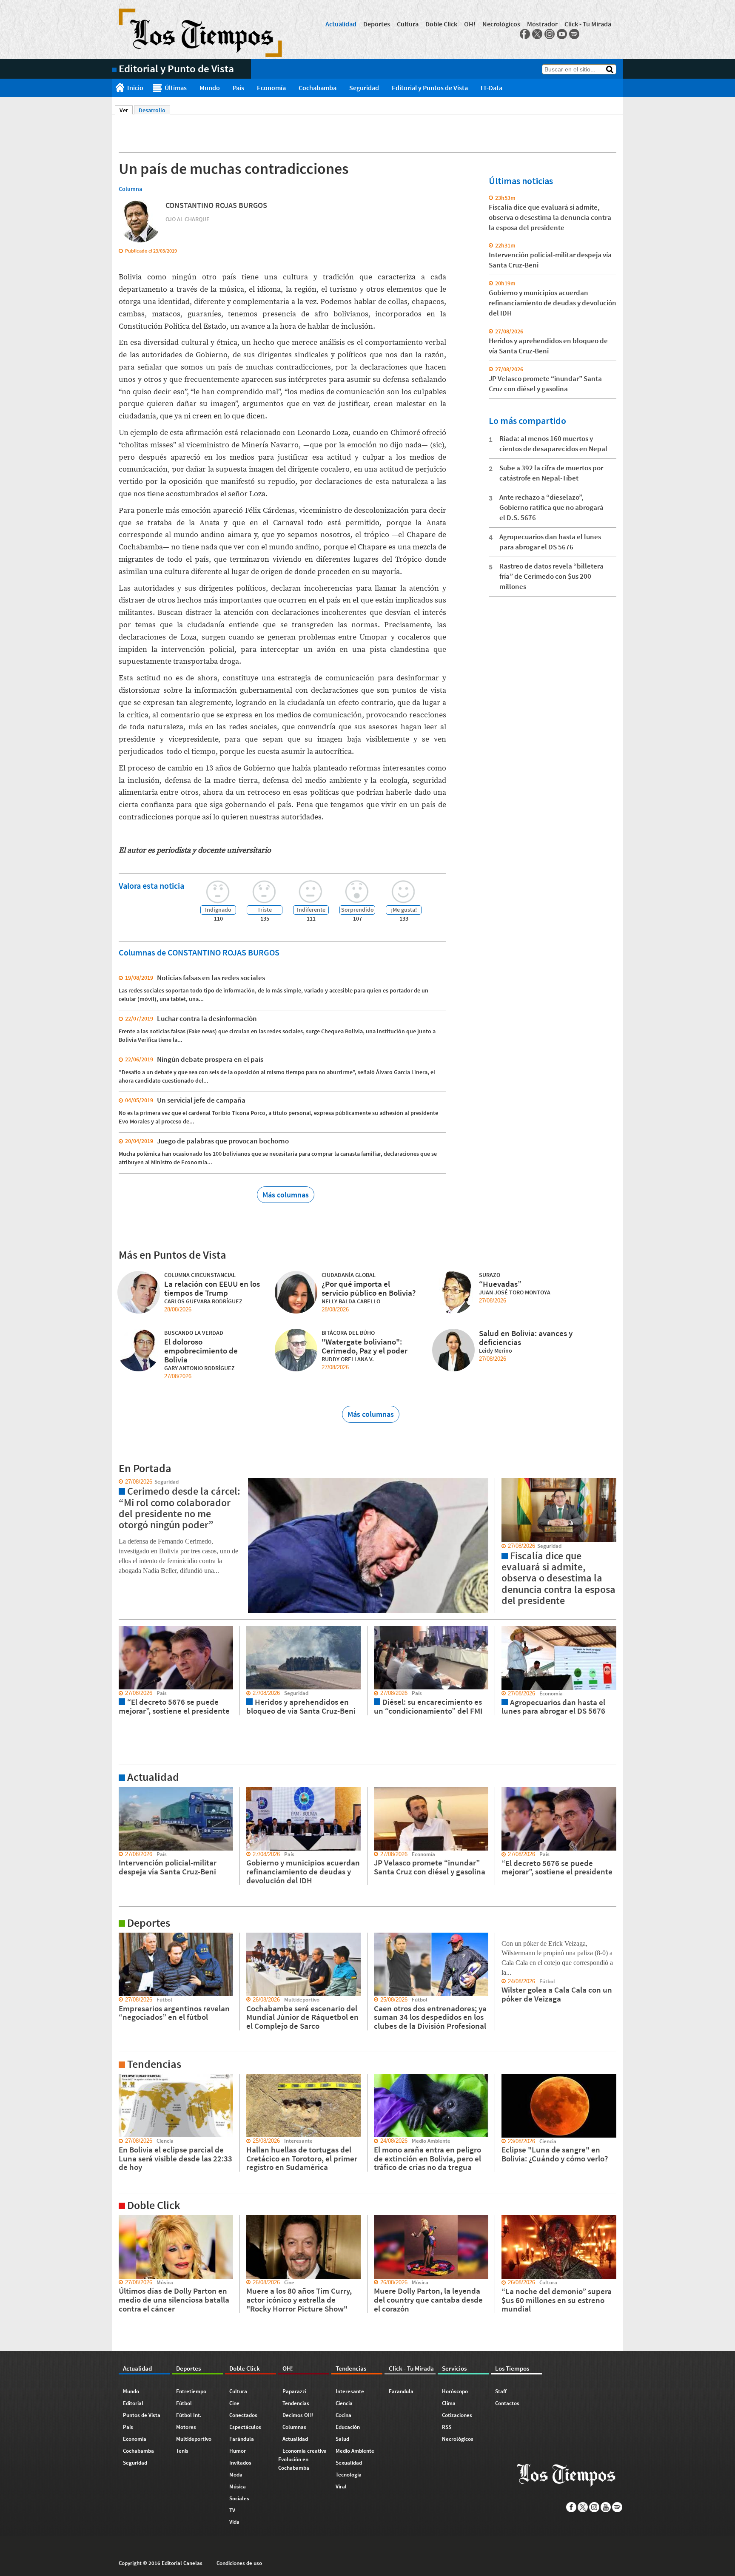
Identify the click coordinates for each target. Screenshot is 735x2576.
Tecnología (349, 2475)
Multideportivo (194, 2439)
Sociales (239, 2498)
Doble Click (441, 24)
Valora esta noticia (151, 886)
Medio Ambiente (355, 2451)
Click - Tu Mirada (588, 24)
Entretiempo (191, 2391)
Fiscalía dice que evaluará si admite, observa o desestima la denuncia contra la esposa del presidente (550, 217)
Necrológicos (501, 24)
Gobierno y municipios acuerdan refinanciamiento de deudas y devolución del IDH (553, 303)
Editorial (133, 2403)
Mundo (210, 88)
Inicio (135, 88)
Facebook (525, 34)
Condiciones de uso (239, 2563)
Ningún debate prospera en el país (210, 1059)
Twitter (537, 34)
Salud (342, 2439)
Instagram (550, 34)
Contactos (507, 2403)
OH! (470, 24)
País (238, 88)
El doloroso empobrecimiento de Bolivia (201, 1351)
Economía (271, 88)
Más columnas (286, 1195)
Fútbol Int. (189, 2415)
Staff (501, 2391)
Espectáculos (245, 2427)
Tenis (182, 2451)
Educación (348, 2427)
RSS (447, 2427)
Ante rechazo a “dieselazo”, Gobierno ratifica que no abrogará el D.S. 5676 (551, 507)
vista (118, 1482)
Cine (234, 2403)
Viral (341, 2486)
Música (238, 2486)
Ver (126, 110)
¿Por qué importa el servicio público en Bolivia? (369, 1288)
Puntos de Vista (142, 2415)
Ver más (122, 1791)
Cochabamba (318, 88)
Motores (186, 2427)
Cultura (408, 24)
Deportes (377, 24)
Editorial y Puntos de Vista (430, 88)
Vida (234, 2522)
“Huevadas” (500, 1284)
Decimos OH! (298, 2415)
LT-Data (491, 88)
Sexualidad (349, 2463)
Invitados (240, 2463)
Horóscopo (455, 2391)
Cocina (343, 2415)
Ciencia (344, 2403)
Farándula (242, 2439)
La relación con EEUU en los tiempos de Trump (212, 1288)
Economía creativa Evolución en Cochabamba (302, 2459)
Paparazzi (294, 2391)
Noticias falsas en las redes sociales (211, 978)
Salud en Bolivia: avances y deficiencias (526, 1338)
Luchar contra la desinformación (207, 1018)
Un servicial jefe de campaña (201, 1100)
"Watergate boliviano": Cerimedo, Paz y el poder (365, 1346)
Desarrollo (152, 110)
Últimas (176, 88)
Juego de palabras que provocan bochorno (223, 1141)
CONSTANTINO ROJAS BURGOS (216, 205)
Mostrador (542, 24)
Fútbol (184, 2403)
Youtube (562, 34)
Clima (449, 2403)
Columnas (294, 2427)
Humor (238, 2451)
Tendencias (296, 2403)
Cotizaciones (457, 2415)
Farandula (401, 2391)
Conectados (243, 2415)
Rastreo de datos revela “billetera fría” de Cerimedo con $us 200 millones (551, 576)
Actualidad (341, 24)
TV (232, 2510)
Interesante (350, 2391)
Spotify (574, 34)
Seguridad (364, 88)
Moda (236, 2475)
